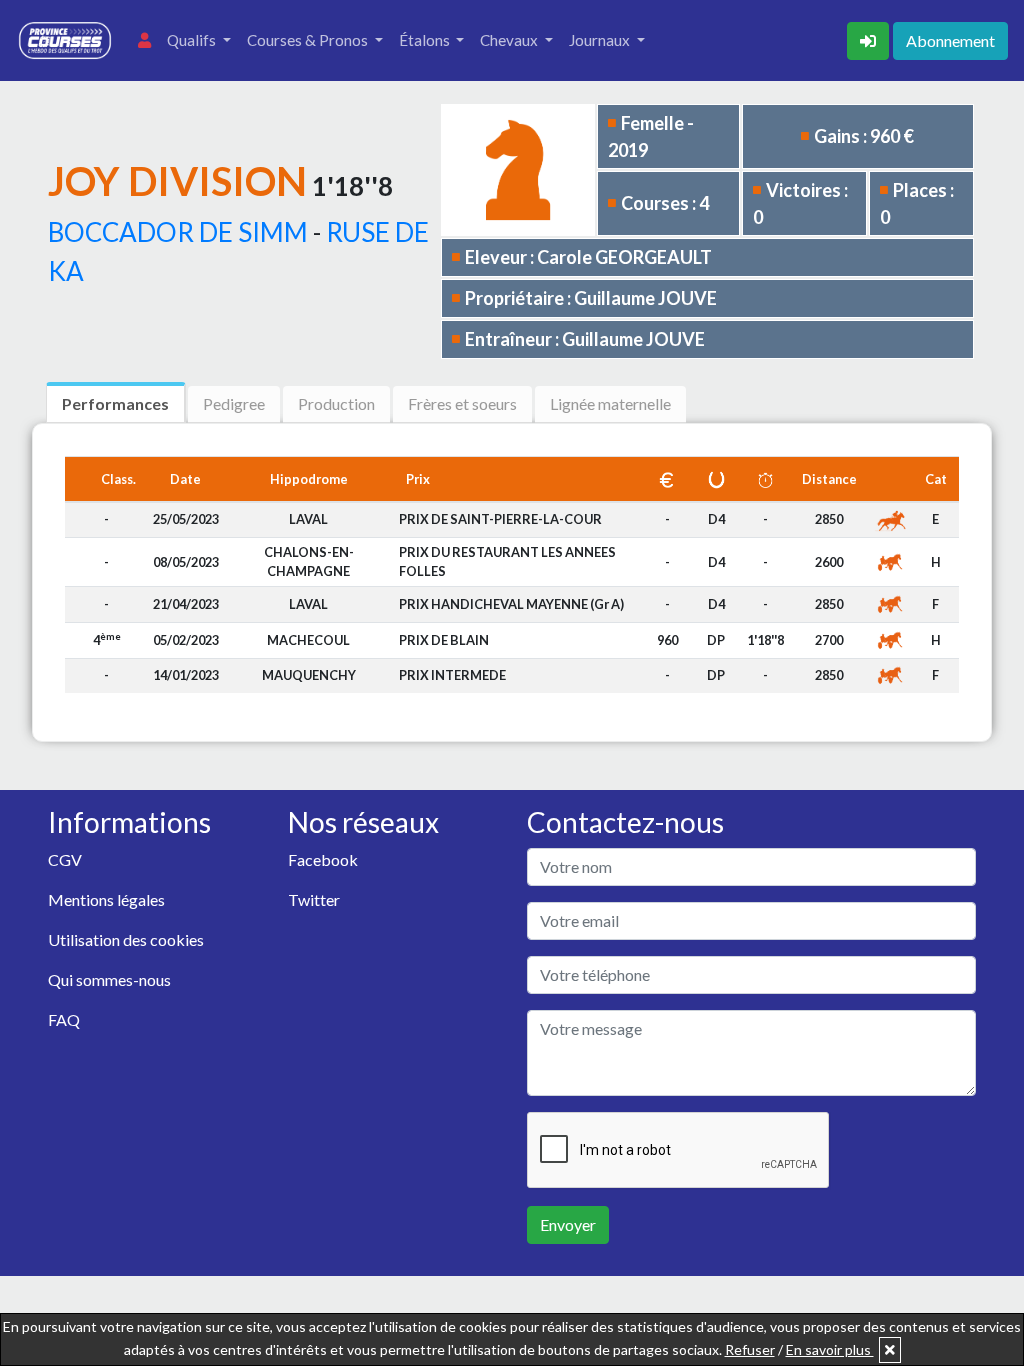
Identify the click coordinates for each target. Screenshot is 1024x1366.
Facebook (323, 859)
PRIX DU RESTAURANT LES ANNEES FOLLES (507, 561)
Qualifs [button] (193, 40)
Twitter (314, 899)
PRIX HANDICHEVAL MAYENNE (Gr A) (511, 604)
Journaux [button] (601, 40)
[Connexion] (870, 38)
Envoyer (568, 1224)
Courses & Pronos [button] (309, 40)
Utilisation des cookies (126, 939)
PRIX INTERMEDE (452, 675)
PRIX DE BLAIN (444, 640)
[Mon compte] (144, 40)
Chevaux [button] (510, 40)
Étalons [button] (426, 40)
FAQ (64, 1019)
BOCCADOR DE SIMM (178, 232)
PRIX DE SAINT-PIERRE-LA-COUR (500, 519)
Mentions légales (106, 899)
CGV (65, 859)
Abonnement (950, 40)
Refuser (750, 1349)
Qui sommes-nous (109, 979)
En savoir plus (830, 1349)
